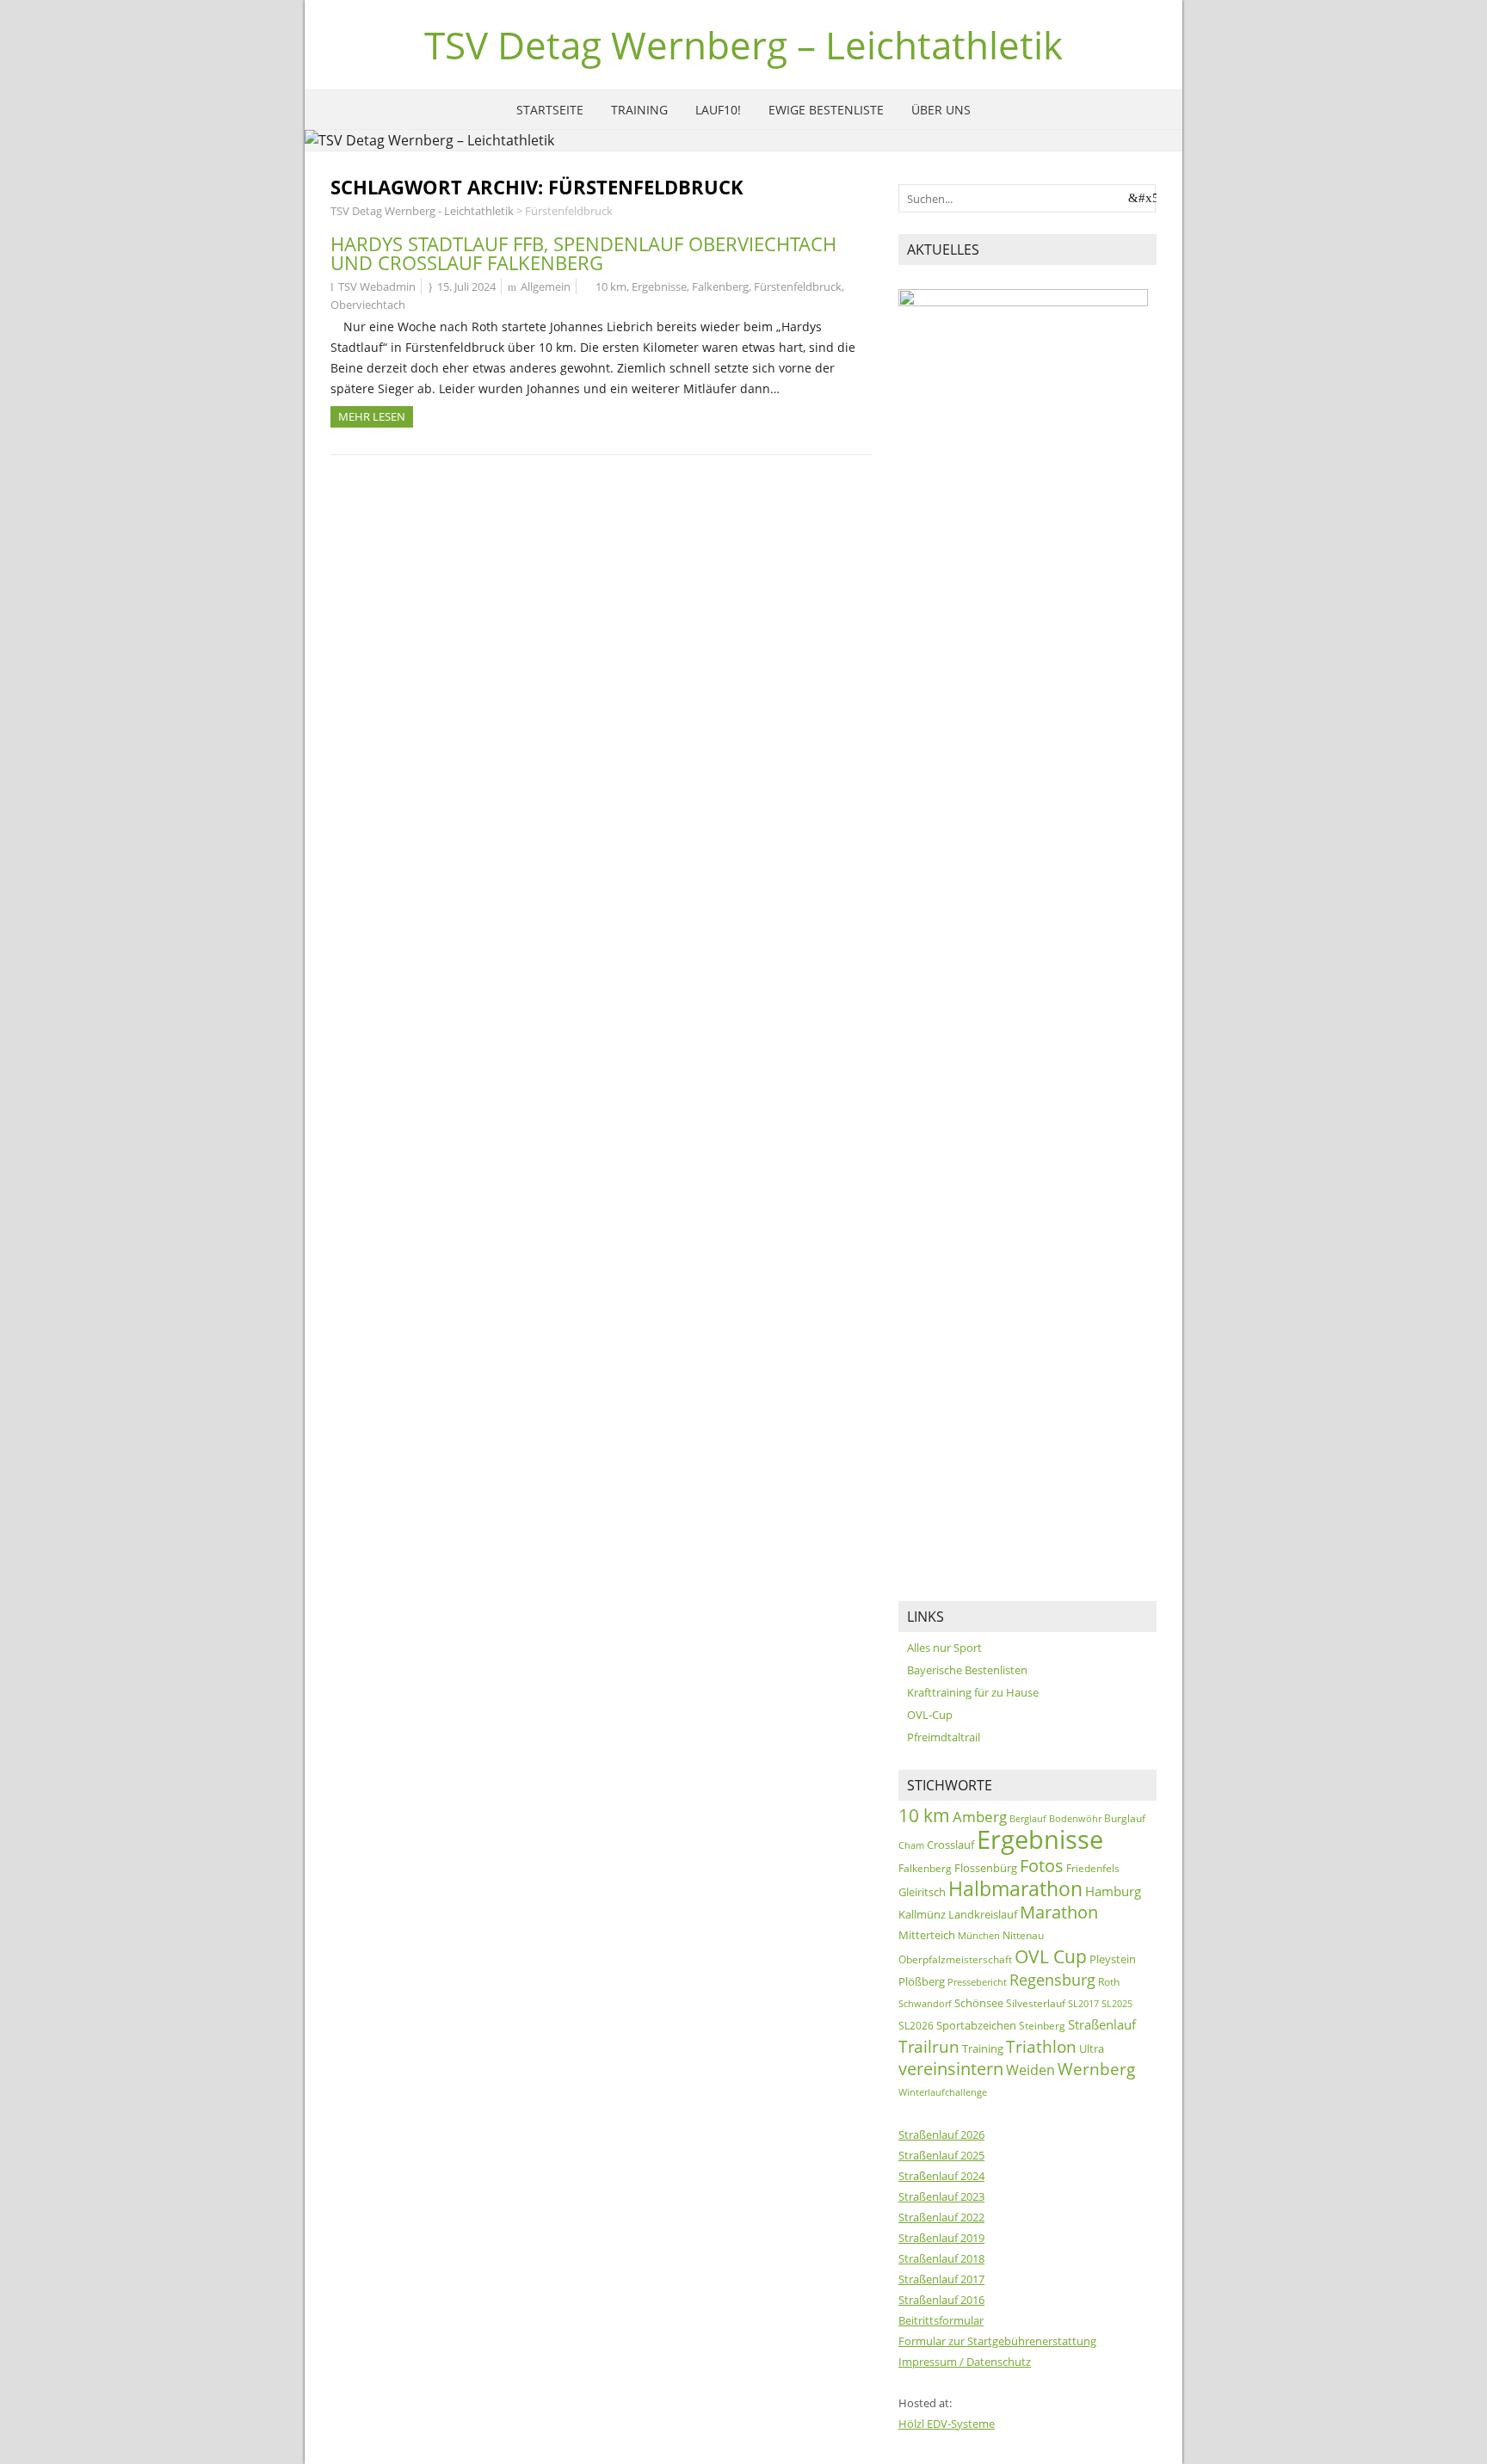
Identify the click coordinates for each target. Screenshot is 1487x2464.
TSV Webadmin (377, 286)
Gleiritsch (922, 1892)
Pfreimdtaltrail (944, 1737)
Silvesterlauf (1036, 2003)
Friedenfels (1093, 1868)
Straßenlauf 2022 (941, 2217)
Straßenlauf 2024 (941, 2176)
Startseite (550, 110)
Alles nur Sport (944, 1648)
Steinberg (1042, 2026)
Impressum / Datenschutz (965, 2362)
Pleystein (1113, 1959)
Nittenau (1023, 1935)
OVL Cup (1051, 1956)
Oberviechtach (368, 305)
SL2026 (916, 2026)
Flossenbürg (986, 1868)
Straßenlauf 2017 (941, 2279)
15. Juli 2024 (466, 286)
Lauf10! (718, 110)
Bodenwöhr (1075, 1818)
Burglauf (1125, 1818)
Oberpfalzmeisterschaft (955, 1959)
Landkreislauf (983, 1914)
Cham (911, 1845)
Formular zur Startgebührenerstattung (997, 2341)
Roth (1109, 1982)
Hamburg (1113, 1891)
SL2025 (1117, 2004)
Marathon (1059, 1912)
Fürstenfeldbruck (798, 286)
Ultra (1092, 2048)
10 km (611, 286)
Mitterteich (927, 1935)
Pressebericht (977, 1982)
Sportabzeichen (976, 2025)
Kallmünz (922, 1914)
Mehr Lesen (372, 416)
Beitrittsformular (941, 2320)
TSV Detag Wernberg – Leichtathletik (743, 45)
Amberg (980, 1817)
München (979, 1935)
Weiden (1030, 2070)
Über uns (941, 110)
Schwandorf (925, 2003)
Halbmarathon (1015, 1889)
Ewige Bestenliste (826, 110)
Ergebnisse (659, 286)
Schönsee (979, 2003)
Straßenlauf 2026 (941, 2134)
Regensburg (1052, 1979)
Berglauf (1028, 1818)
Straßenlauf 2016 (941, 2300)
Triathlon (1041, 2046)
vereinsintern (951, 2069)
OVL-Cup (930, 1715)
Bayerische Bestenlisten (967, 1670)
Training (639, 110)
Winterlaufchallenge (943, 2092)
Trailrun (929, 2046)
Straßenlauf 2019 (941, 2238)
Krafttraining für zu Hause (973, 1692)
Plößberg (922, 1981)
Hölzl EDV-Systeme (947, 2424)
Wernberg (1096, 2069)
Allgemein (546, 286)
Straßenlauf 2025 (941, 2155)
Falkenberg (720, 286)
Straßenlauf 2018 (941, 2258)
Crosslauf (950, 1845)
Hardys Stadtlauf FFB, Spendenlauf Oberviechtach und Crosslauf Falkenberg (583, 253)
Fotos (1042, 1866)
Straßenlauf (1102, 2024)
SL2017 (1083, 2003)
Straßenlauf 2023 (941, 2196)
